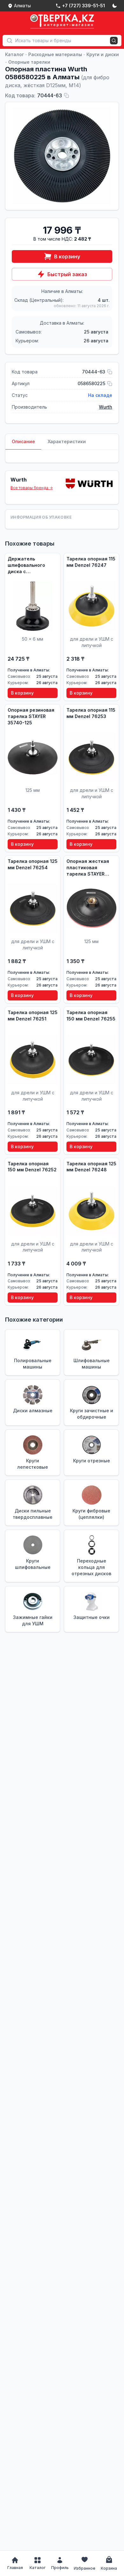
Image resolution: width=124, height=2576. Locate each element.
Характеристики (67, 441)
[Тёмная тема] (114, 6)
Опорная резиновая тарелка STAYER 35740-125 (31, 716)
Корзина (109, 2568)
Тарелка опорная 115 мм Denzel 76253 (91, 713)
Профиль (60, 2568)
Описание (23, 441)
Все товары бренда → (32, 488)
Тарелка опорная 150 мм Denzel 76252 (32, 1167)
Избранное (85, 2568)
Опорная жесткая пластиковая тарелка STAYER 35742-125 (88, 868)
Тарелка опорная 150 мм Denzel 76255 (91, 1016)
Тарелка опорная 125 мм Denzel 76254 (33, 864)
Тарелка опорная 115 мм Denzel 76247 (91, 562)
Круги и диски (103, 54)
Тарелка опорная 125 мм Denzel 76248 (91, 1167)
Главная (15, 2568)
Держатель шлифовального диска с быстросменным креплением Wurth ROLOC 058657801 (30, 565)
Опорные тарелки (29, 62)
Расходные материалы (55, 54)
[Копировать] (66, 95)
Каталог (14, 54)
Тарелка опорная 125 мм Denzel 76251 (33, 1016)
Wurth (106, 407)
